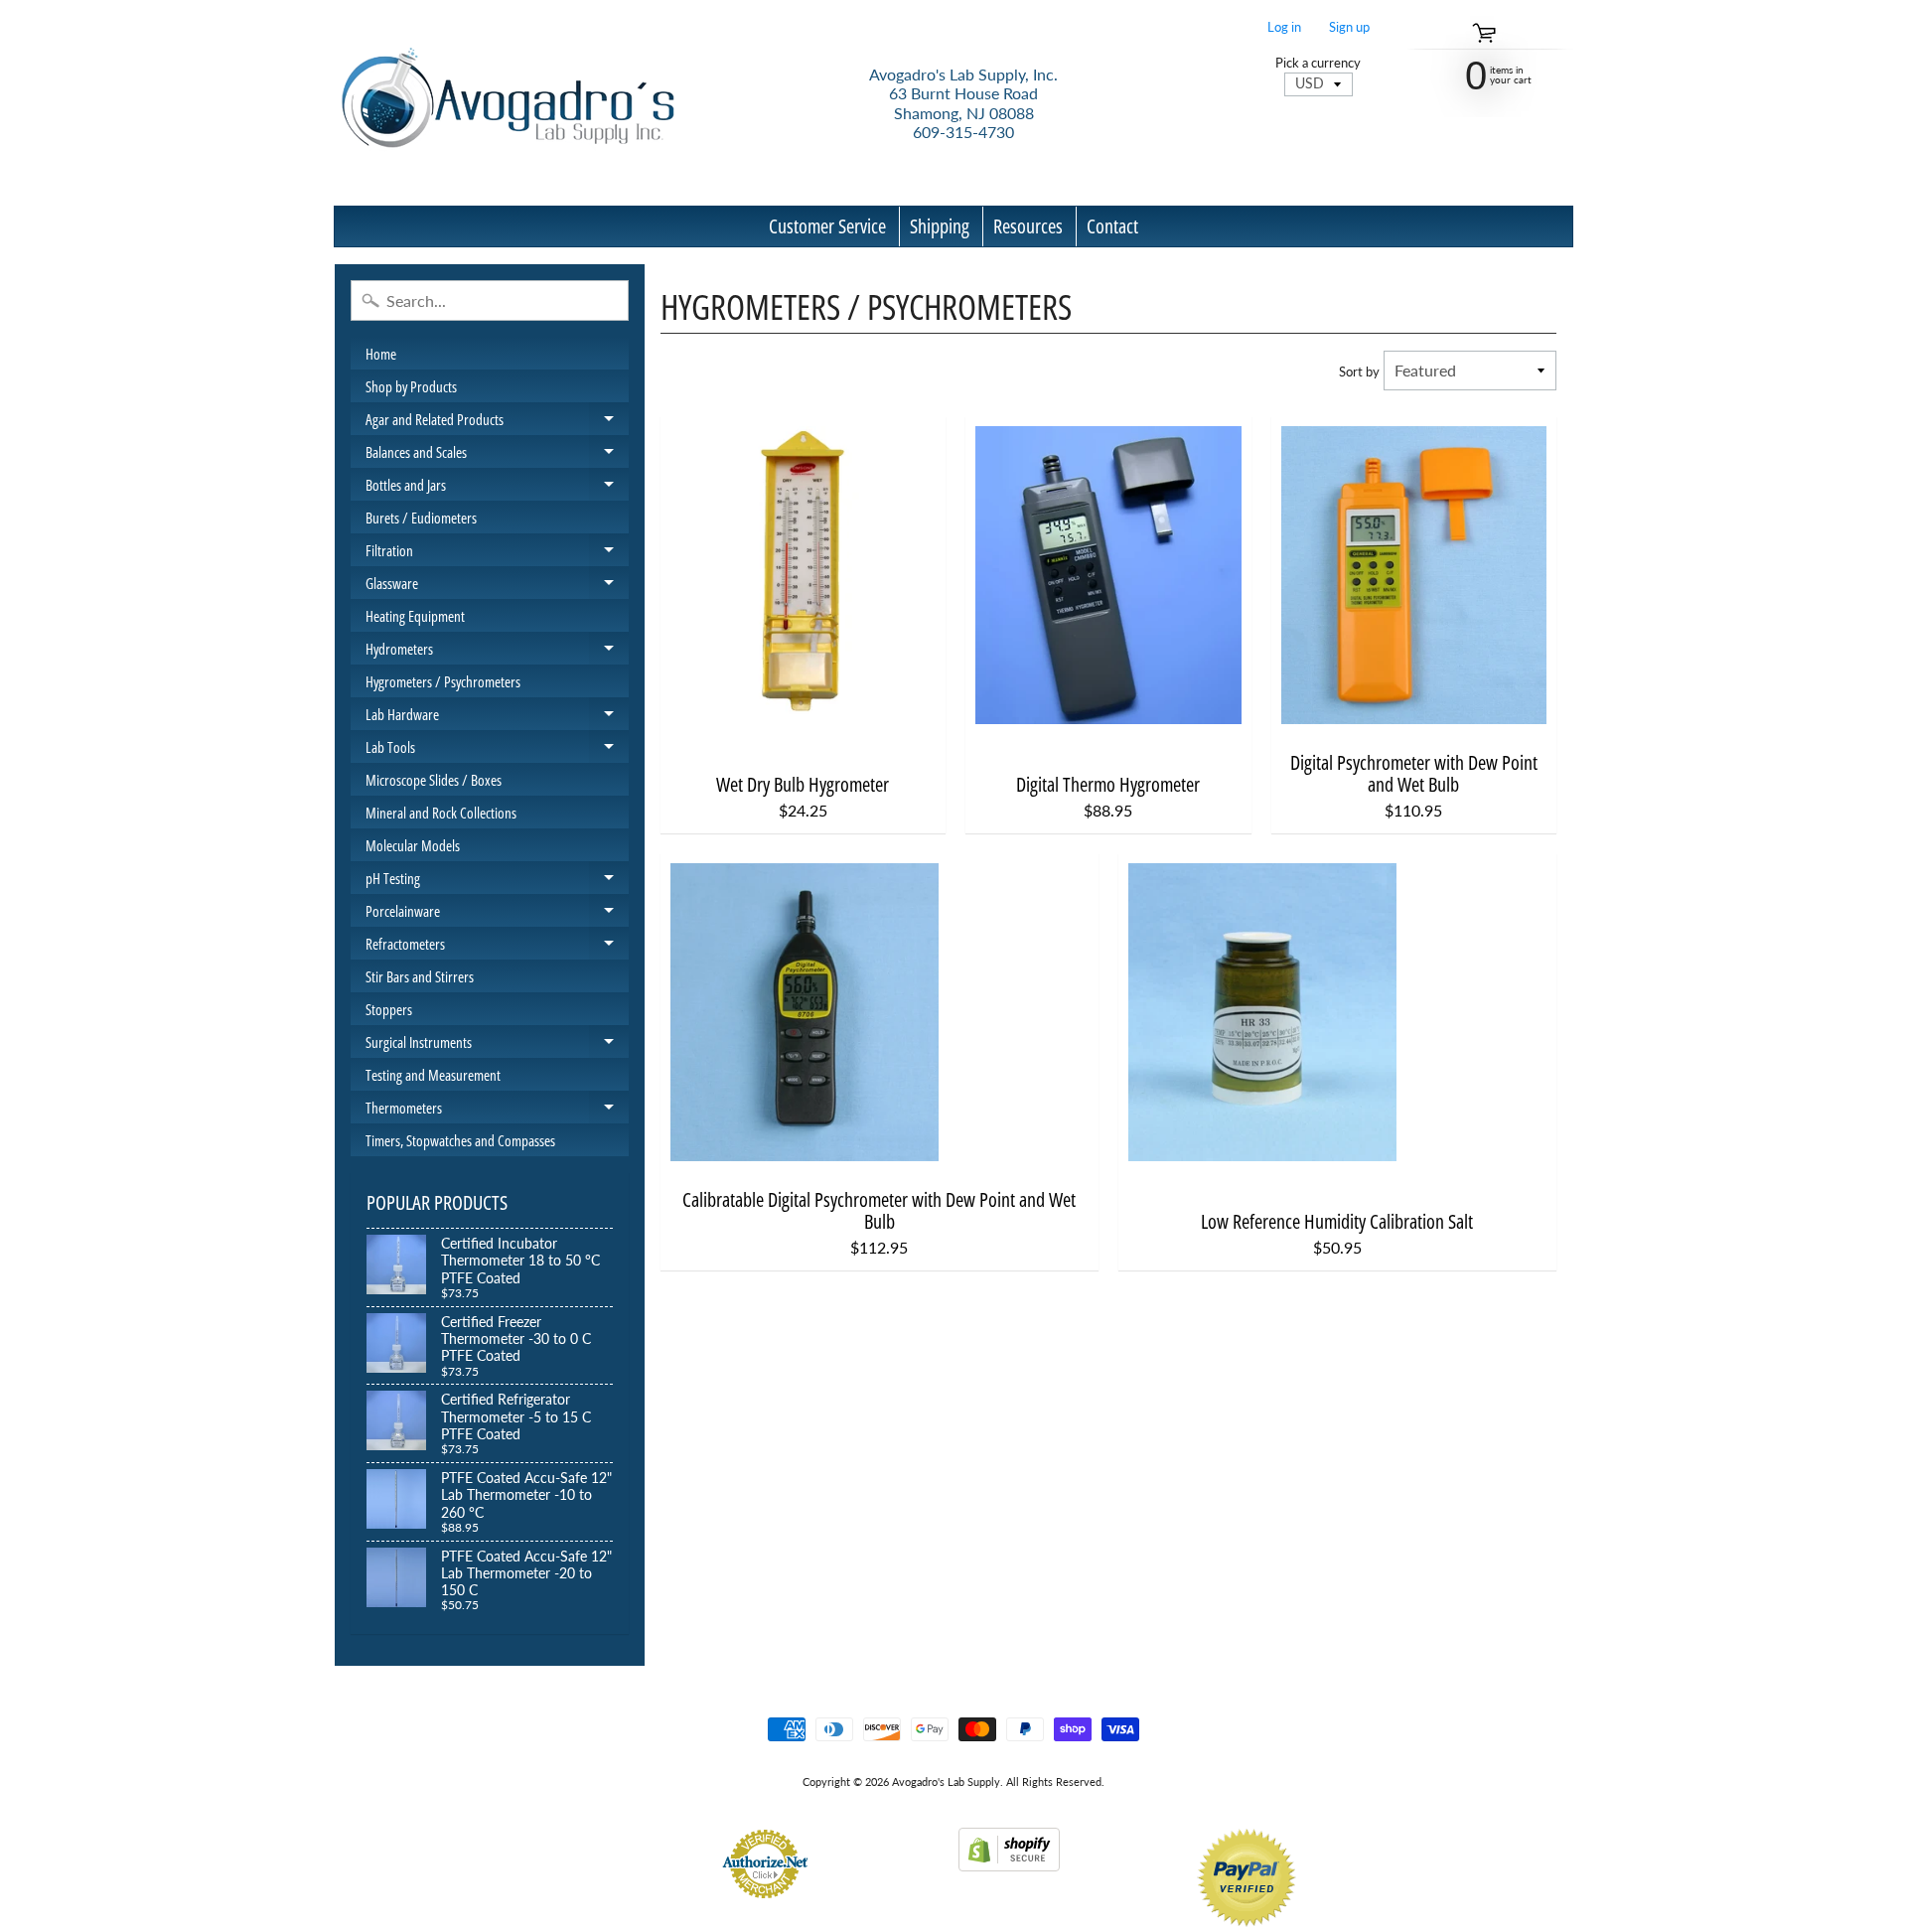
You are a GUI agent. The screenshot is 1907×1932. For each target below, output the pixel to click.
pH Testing (497, 881)
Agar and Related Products (497, 422)
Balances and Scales (497, 455)
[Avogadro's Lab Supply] (508, 103)
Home (381, 354)
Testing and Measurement (433, 1075)
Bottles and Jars (497, 488)
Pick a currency (1318, 63)
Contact (1112, 226)
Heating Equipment (415, 616)
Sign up (1349, 27)
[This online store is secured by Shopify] (1009, 1859)
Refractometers (497, 947)
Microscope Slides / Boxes (434, 780)
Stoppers (389, 1009)
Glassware (497, 586)
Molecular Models (413, 845)
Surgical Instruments (497, 1045)
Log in (1284, 27)
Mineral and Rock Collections (441, 813)
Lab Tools (497, 750)
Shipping (940, 226)
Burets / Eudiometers (421, 518)
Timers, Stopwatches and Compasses (460, 1140)
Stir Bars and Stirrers (420, 976)
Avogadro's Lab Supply (946, 1782)
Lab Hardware (497, 717)
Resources (1028, 226)
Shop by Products (411, 386)
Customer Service (827, 226)
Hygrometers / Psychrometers (443, 681)
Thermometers (497, 1111)
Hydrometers (497, 652)
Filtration (497, 553)
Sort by (1359, 372)
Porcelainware (497, 914)
